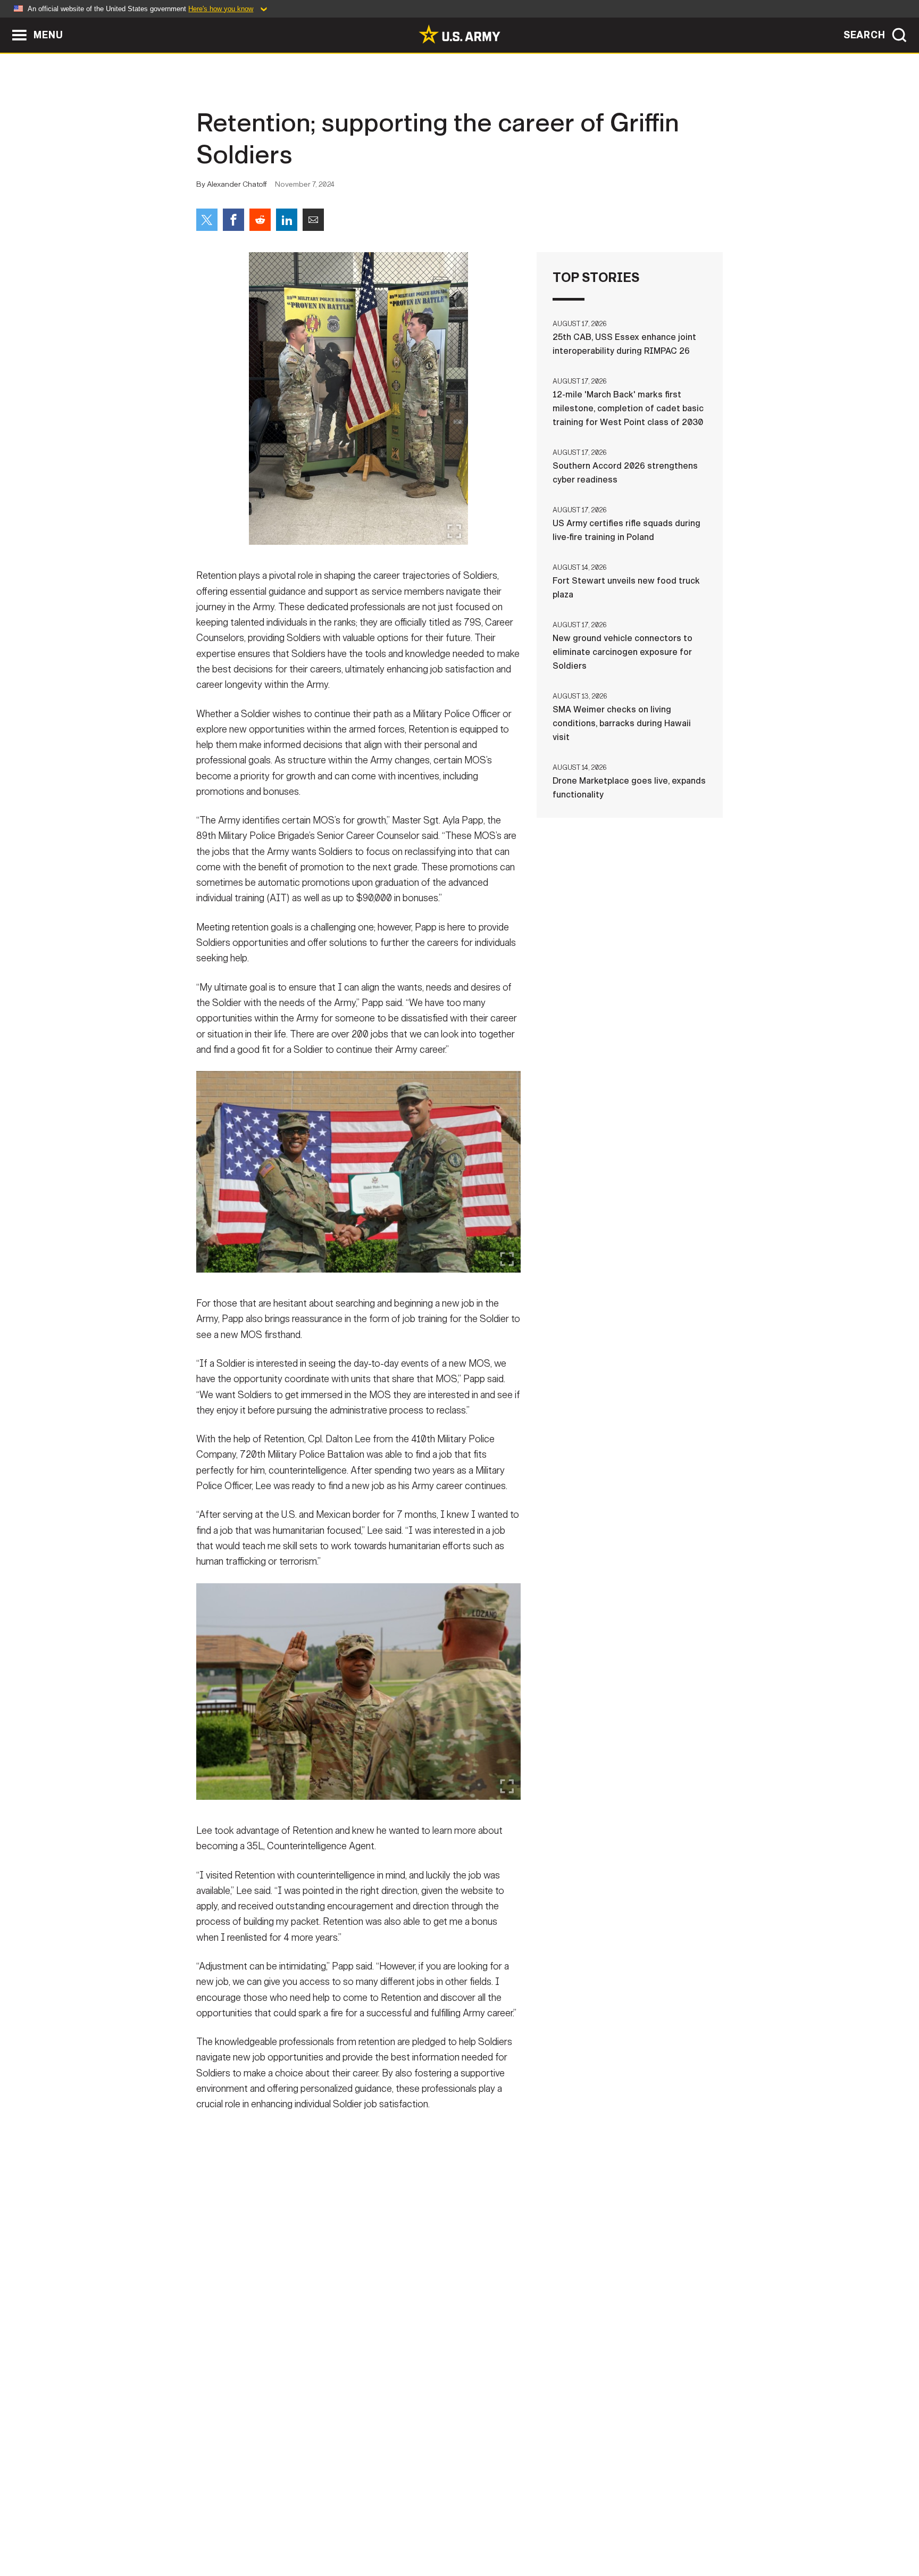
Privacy (335, 2529)
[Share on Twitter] (207, 220)
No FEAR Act (575, 2529)
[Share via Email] (313, 220)
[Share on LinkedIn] (287, 220)
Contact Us (278, 2529)
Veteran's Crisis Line (659, 2529)
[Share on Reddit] (260, 220)
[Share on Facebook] (233, 220)
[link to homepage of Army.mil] (459, 34)
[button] (6, 23)
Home (227, 2529)
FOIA (525, 2529)
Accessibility (468, 2529)
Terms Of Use (395, 2529)
